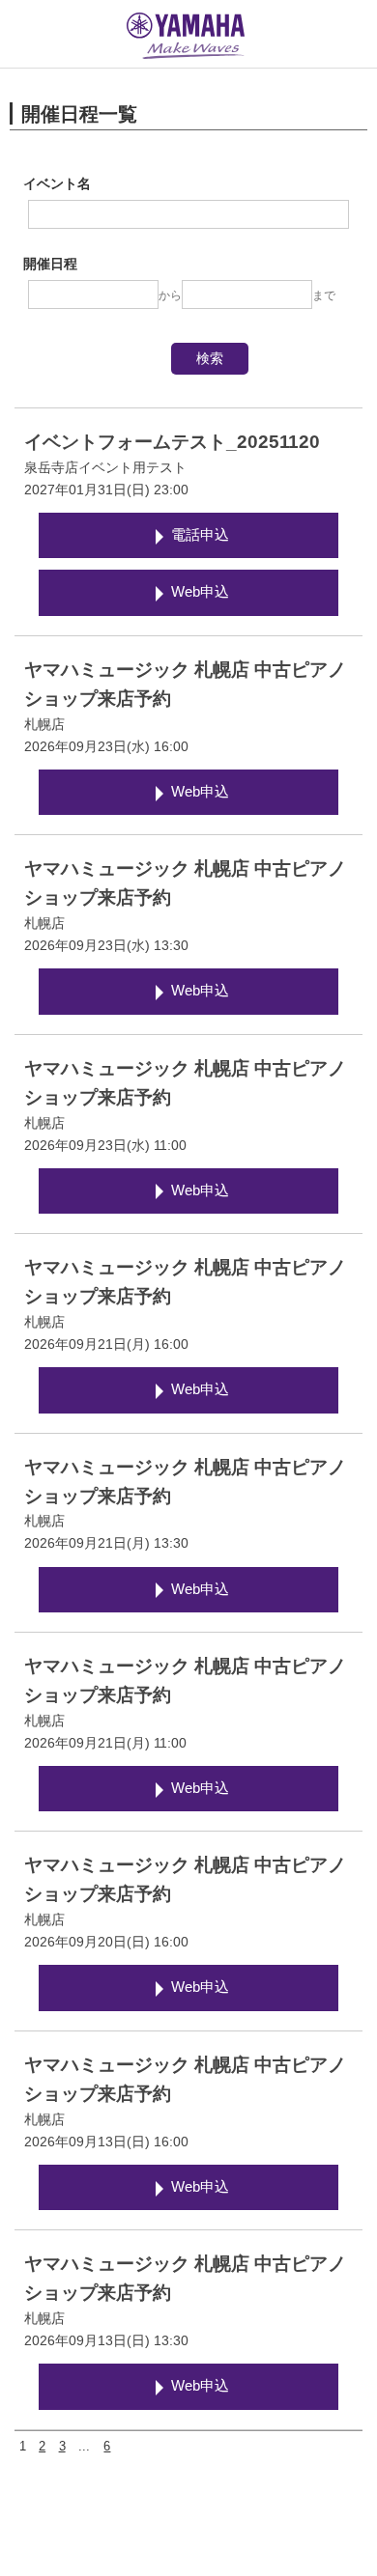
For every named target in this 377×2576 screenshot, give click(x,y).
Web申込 (200, 592)
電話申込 (200, 535)
